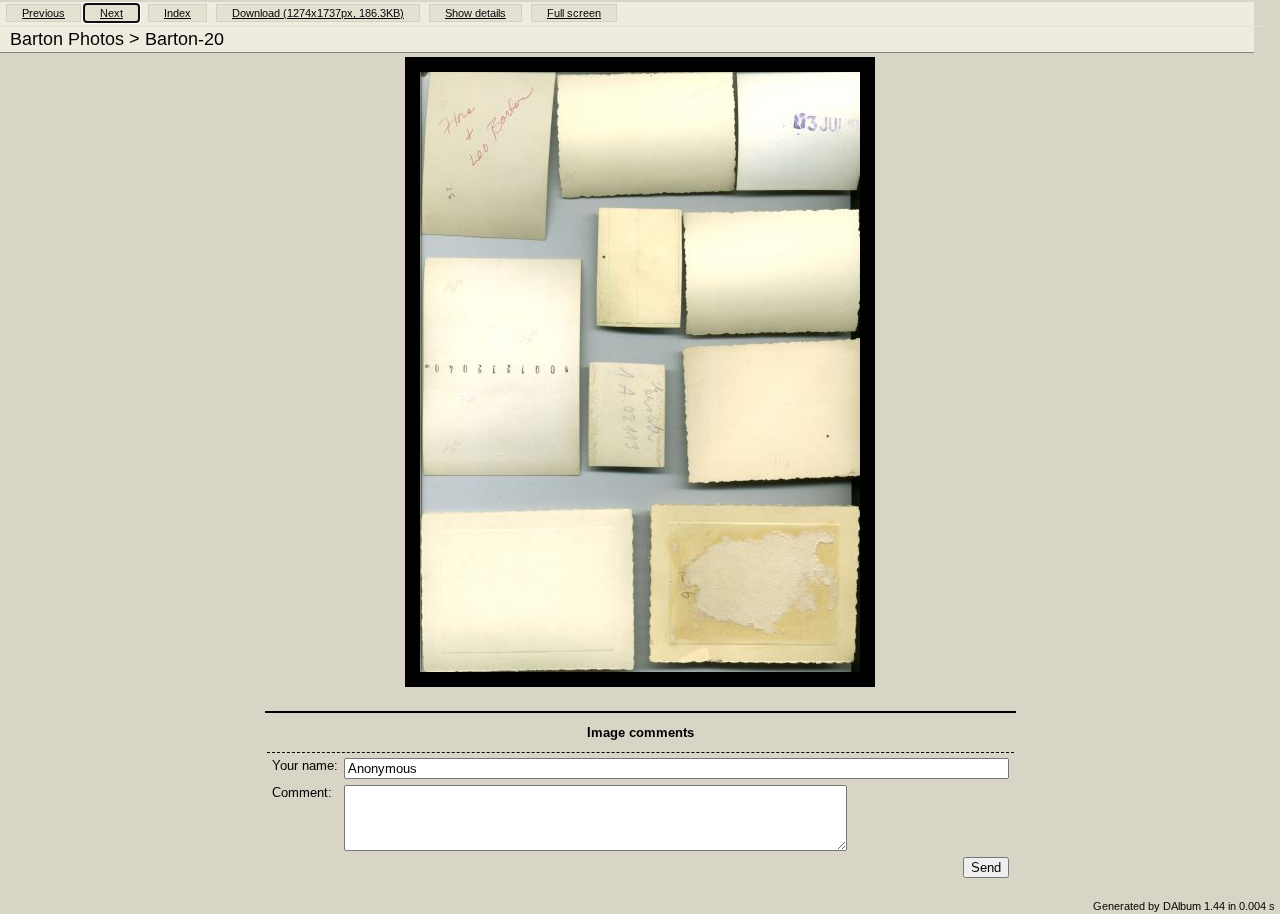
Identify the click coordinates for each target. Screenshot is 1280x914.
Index (177, 13)
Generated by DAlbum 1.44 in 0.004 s (1184, 906)
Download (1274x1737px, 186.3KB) (318, 13)
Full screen (574, 13)
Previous (43, 13)
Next (111, 13)
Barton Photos (67, 39)
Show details (475, 13)
